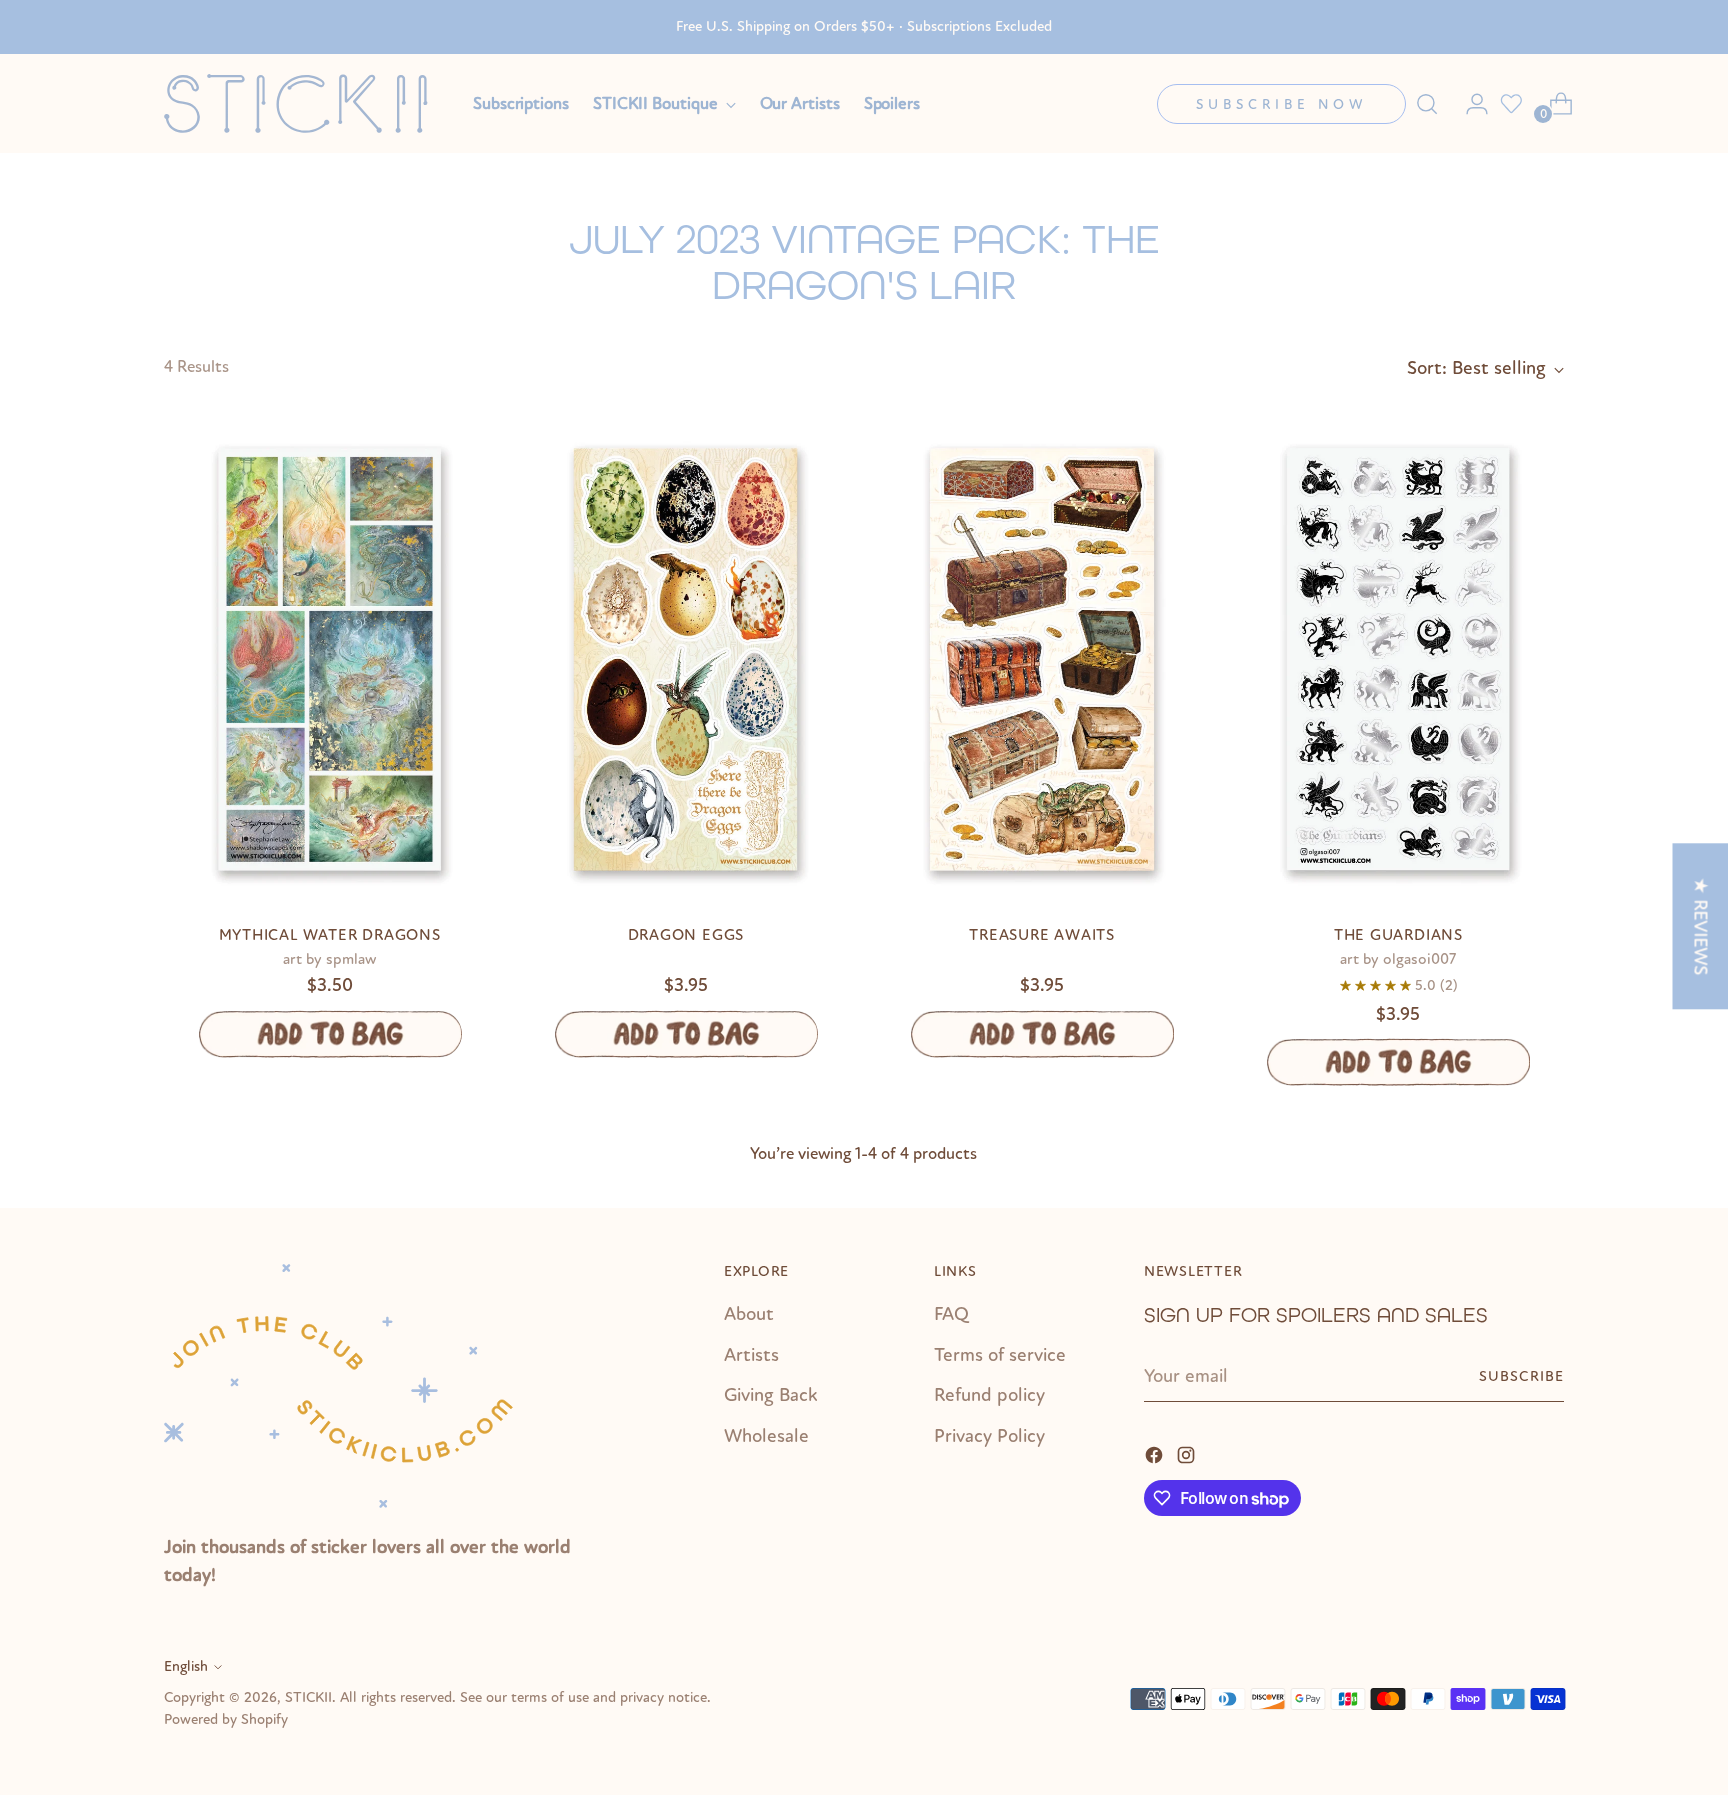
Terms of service (1000, 1355)
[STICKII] (304, 103)
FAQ (951, 1314)
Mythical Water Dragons (330, 935)
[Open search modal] (1427, 104)
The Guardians (1398, 935)
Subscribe (1521, 1376)
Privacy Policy (989, 1436)
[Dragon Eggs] (685, 659)
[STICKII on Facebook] (1156, 1454)
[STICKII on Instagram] (1188, 1454)
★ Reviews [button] (1700, 926)
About (749, 1314)
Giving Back (771, 1395)
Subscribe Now (1281, 104)
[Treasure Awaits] (1041, 659)
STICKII (308, 1697)
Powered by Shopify (226, 1719)
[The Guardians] (1398, 659)
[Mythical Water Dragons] (329, 659)
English (186, 1666)
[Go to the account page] (1469, 104)
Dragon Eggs (686, 935)
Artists (751, 1355)
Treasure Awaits (1042, 935)
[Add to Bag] (329, 1034)
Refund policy (989, 1395)
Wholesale (766, 1436)
